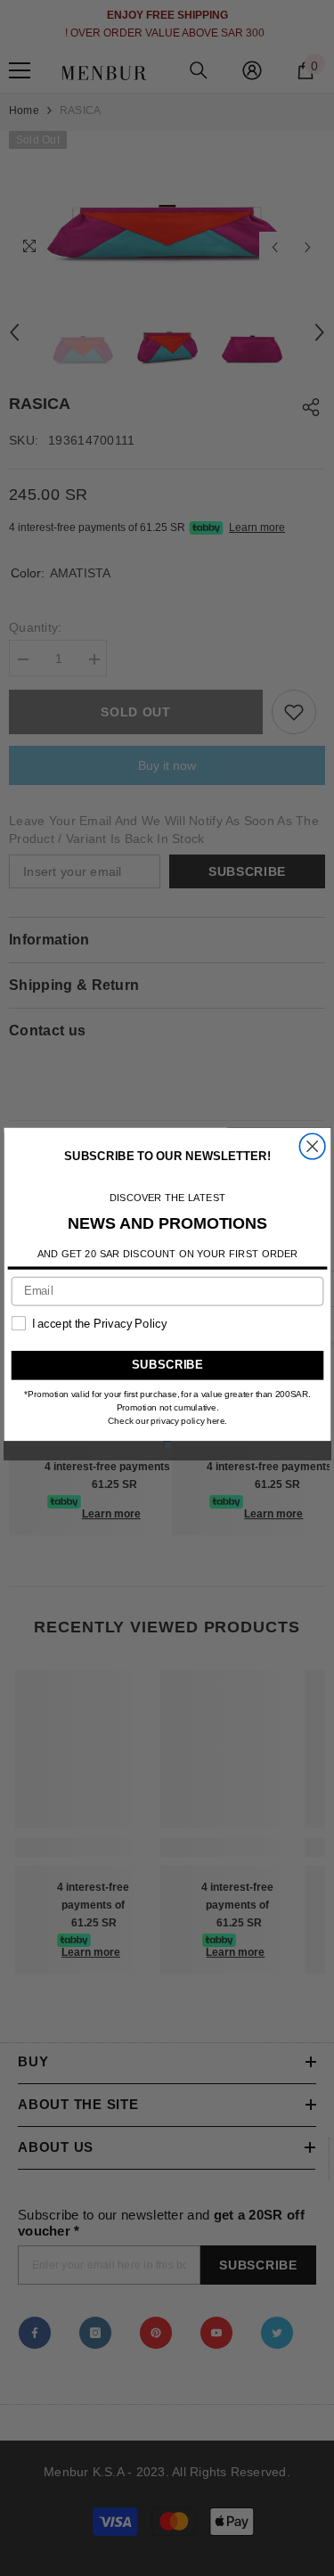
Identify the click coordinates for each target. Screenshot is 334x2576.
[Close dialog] (312, 1146)
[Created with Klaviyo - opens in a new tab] (167, 1444)
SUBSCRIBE (167, 1365)
